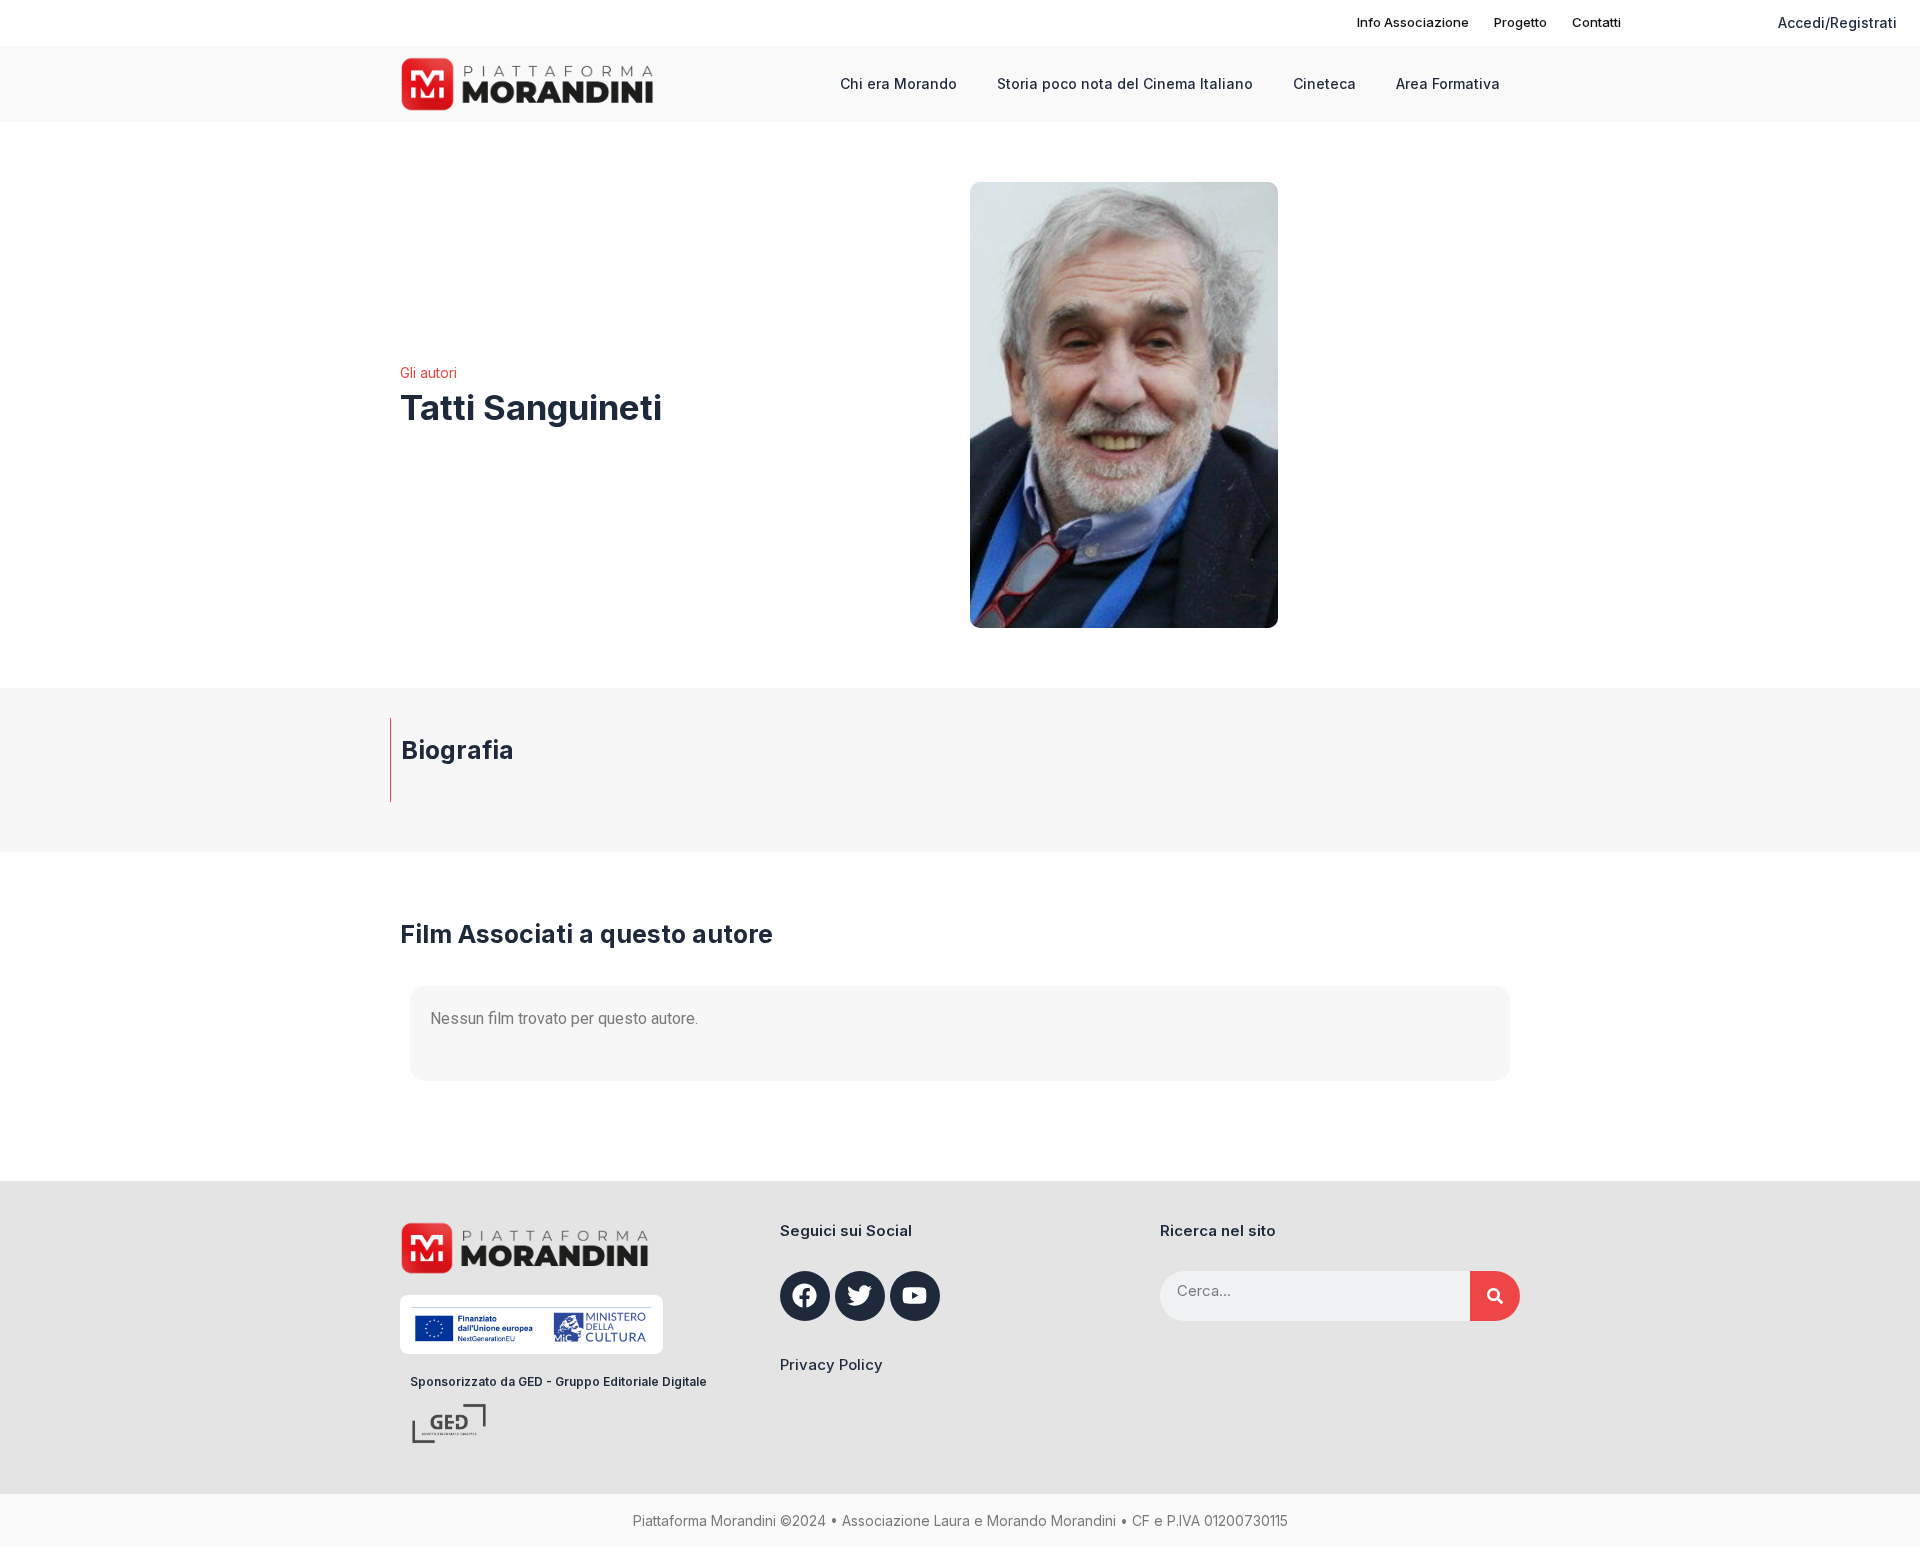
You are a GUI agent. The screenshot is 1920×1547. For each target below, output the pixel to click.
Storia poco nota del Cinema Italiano (1125, 83)
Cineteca (1324, 83)
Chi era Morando (898, 83)
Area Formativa (1448, 83)
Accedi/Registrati (1837, 22)
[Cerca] (1495, 1296)
